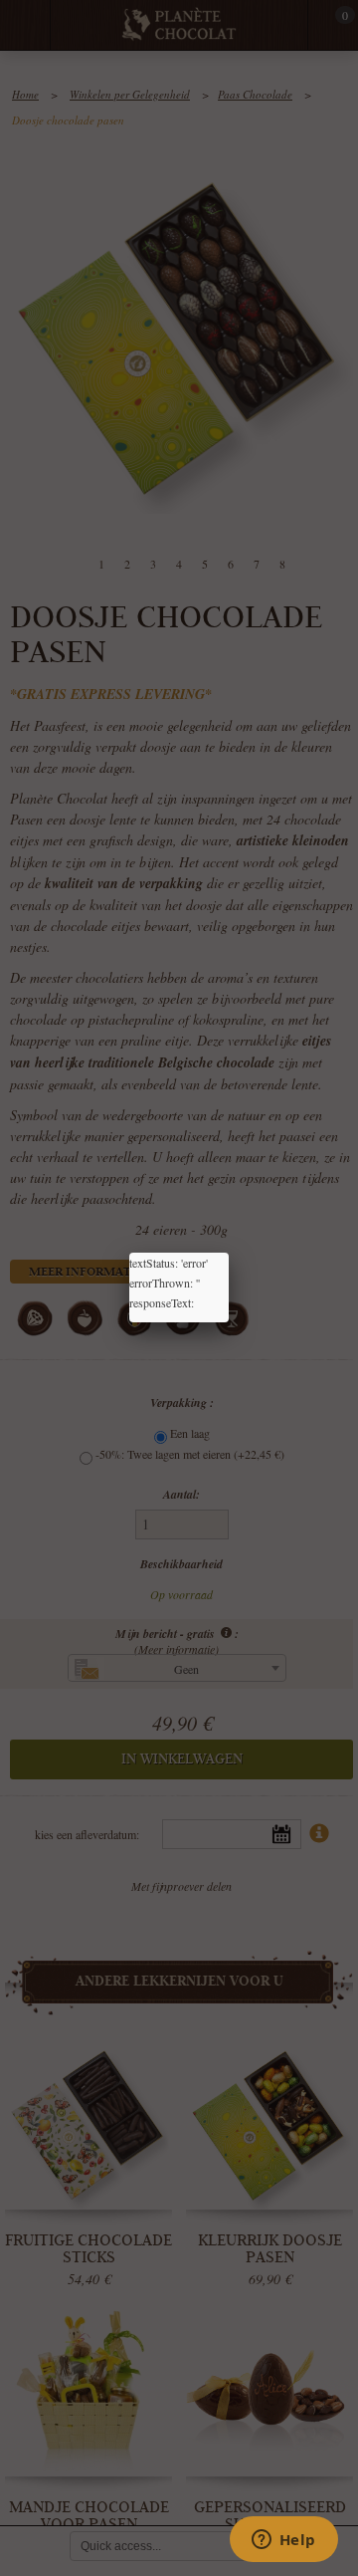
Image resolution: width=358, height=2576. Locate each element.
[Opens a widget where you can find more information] (283, 2541)
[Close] (229, 1253)
